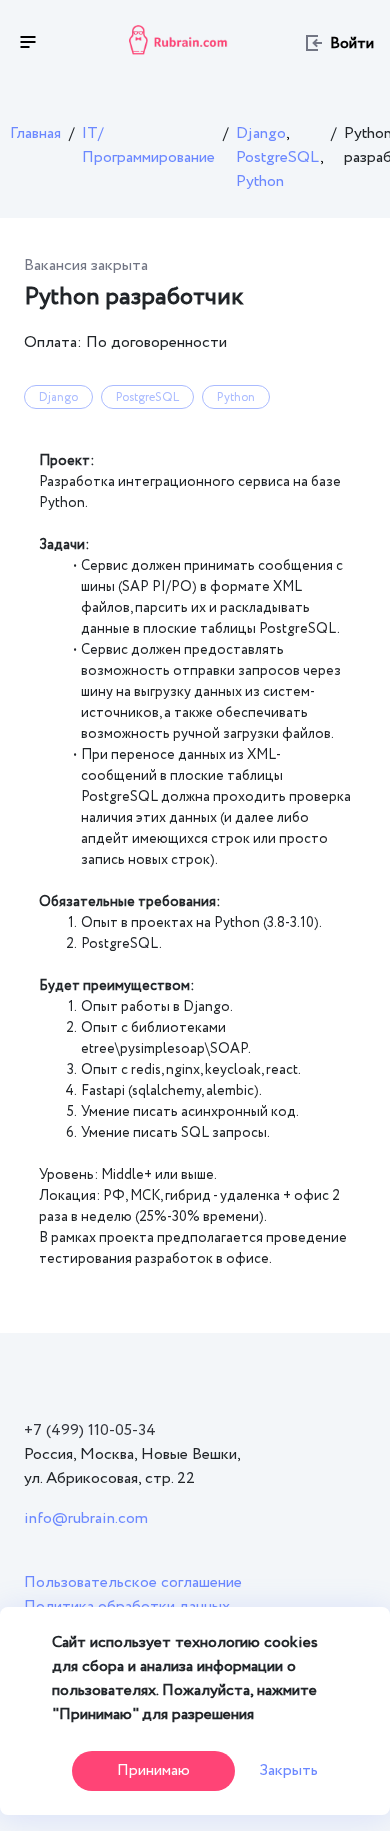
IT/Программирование (148, 145)
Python (260, 181)
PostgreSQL (279, 157)
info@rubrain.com (86, 1518)
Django (262, 133)
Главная (35, 133)
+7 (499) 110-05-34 (90, 1430)
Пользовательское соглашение (133, 1582)
